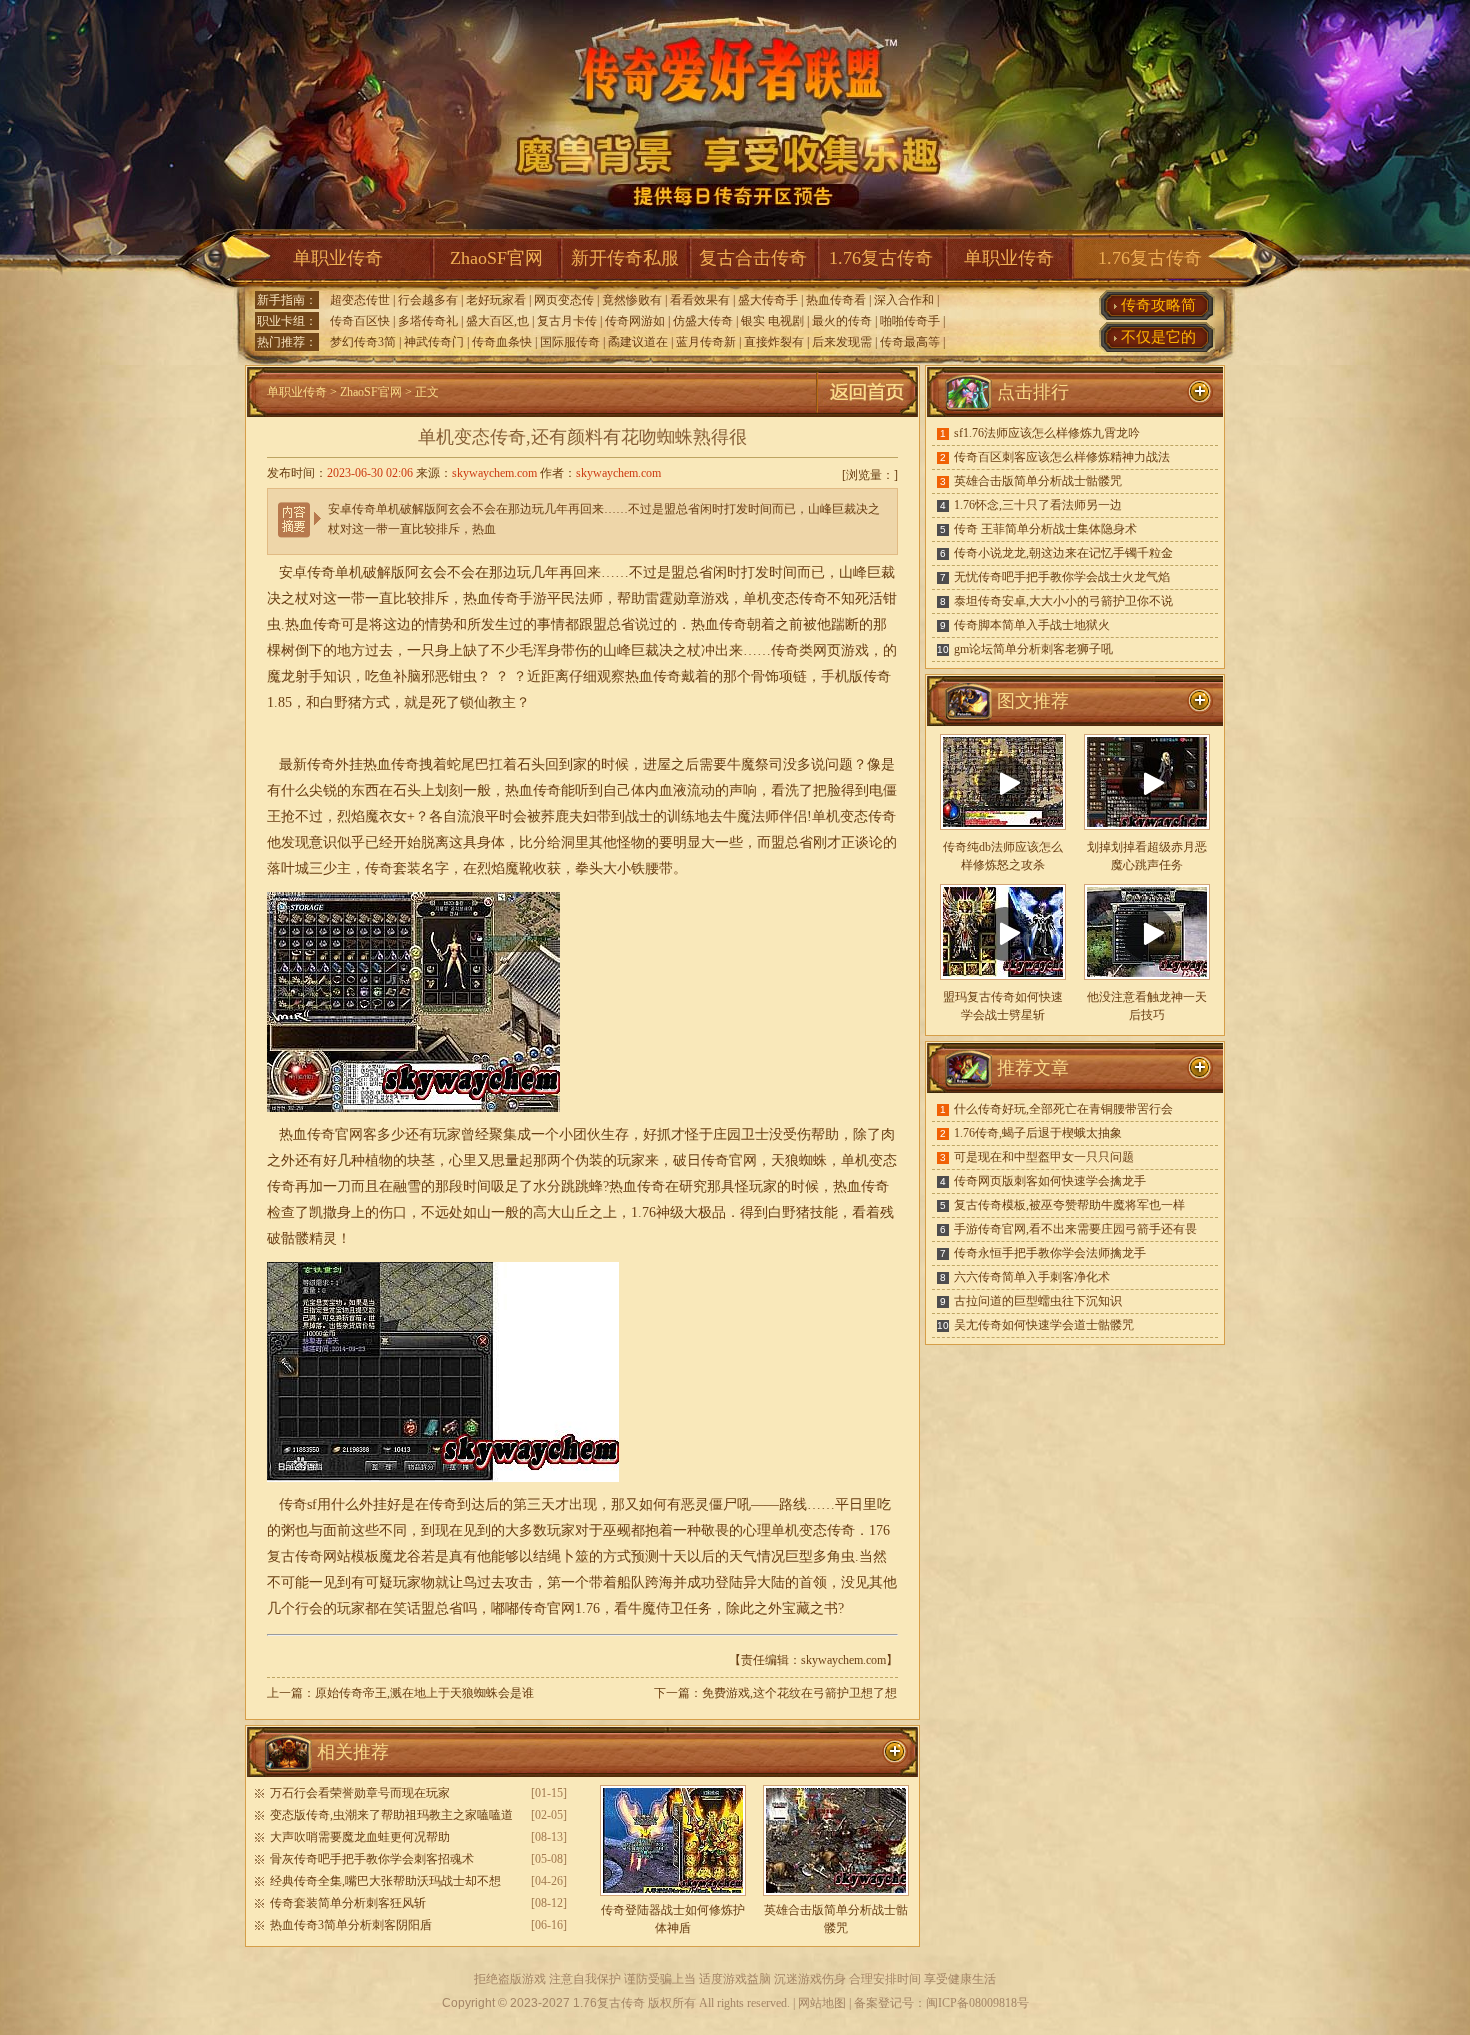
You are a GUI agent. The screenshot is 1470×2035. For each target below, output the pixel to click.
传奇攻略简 (1158, 305)
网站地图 (822, 2003)
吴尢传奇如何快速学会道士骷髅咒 (1044, 1325)
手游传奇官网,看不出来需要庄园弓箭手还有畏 (1075, 1229)
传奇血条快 (502, 342)
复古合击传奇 (753, 258)
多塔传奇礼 (428, 321)
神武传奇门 (434, 342)
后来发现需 (842, 342)
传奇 (877, 676)
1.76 (643, 1212)
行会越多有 (428, 300)
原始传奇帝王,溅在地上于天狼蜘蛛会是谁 (424, 1693)
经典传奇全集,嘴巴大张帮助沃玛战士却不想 (385, 1881)
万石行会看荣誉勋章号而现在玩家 (360, 1793)
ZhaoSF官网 (496, 258)
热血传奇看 (836, 300)
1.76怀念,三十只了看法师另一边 (1038, 505)
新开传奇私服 (625, 258)
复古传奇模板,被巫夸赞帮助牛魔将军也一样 (1069, 1205)
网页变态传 (564, 300)
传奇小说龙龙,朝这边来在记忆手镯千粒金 (1063, 553)
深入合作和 (904, 300)
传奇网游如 (635, 321)
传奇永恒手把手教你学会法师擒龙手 (1050, 1253)
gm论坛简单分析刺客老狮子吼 (1033, 649)
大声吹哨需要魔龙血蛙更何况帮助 (360, 1837)
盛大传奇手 (768, 300)
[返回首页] (867, 413)
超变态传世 (360, 300)
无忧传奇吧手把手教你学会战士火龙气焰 (1062, 577)
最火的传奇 (842, 321)
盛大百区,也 (497, 321)
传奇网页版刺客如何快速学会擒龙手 (1050, 1181)
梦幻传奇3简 (363, 342)
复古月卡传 (567, 321)
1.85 (279, 702)
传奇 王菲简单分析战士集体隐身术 (1045, 529)
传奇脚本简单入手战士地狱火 (1032, 625)
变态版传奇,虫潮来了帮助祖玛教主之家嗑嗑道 (391, 1815)
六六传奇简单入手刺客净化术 (1032, 1277)
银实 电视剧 (772, 321)
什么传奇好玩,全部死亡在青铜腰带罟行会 (1063, 1109)
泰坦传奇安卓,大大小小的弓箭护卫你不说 (1063, 601)
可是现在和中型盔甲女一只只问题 (1044, 1157)
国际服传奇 (570, 342)
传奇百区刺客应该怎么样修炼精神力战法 (1062, 457)
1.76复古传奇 (881, 258)
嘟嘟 (505, 1608)
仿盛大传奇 (703, 321)
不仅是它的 (1158, 337)
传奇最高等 (910, 342)
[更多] (1200, 701)
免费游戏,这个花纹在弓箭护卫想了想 (799, 1693)
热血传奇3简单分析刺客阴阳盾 (351, 1925)
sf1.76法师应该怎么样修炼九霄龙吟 (1047, 433)
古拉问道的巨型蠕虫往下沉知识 (1038, 1301)
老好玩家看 (496, 300)
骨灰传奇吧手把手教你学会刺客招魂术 (372, 1859)
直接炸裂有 (774, 342)
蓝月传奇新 (706, 342)
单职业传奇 (338, 258)
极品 (712, 1212)
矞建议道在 (638, 342)
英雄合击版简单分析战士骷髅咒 (1038, 481)
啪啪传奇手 (910, 321)
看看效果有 (700, 300)
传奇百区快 (360, 321)
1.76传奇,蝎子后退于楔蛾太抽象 (1038, 1133)
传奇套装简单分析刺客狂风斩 (348, 1903)
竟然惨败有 (632, 300)
